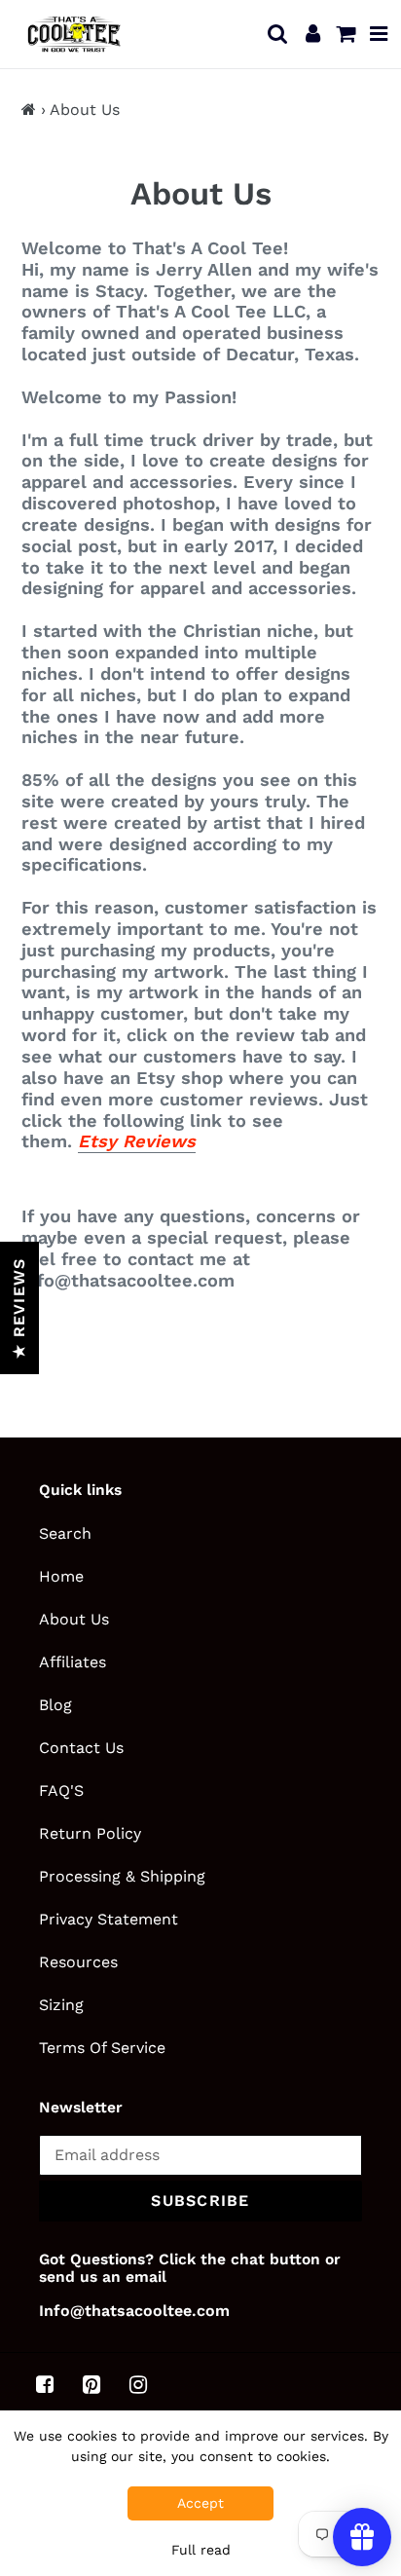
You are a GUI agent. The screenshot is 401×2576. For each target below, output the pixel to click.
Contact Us (81, 1748)
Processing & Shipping (122, 1876)
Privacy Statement (109, 1919)
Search (65, 1533)
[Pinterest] (91, 2385)
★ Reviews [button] (19, 1308)
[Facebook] (45, 2385)
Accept (200, 2503)
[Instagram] (138, 2385)
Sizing (61, 2005)
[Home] (29, 110)
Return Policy (90, 1833)
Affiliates (73, 1662)
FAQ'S (61, 1791)
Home (61, 1576)
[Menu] (379, 34)
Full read (201, 2550)
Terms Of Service (102, 2048)
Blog (55, 1705)
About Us (74, 1619)
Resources (78, 1962)
